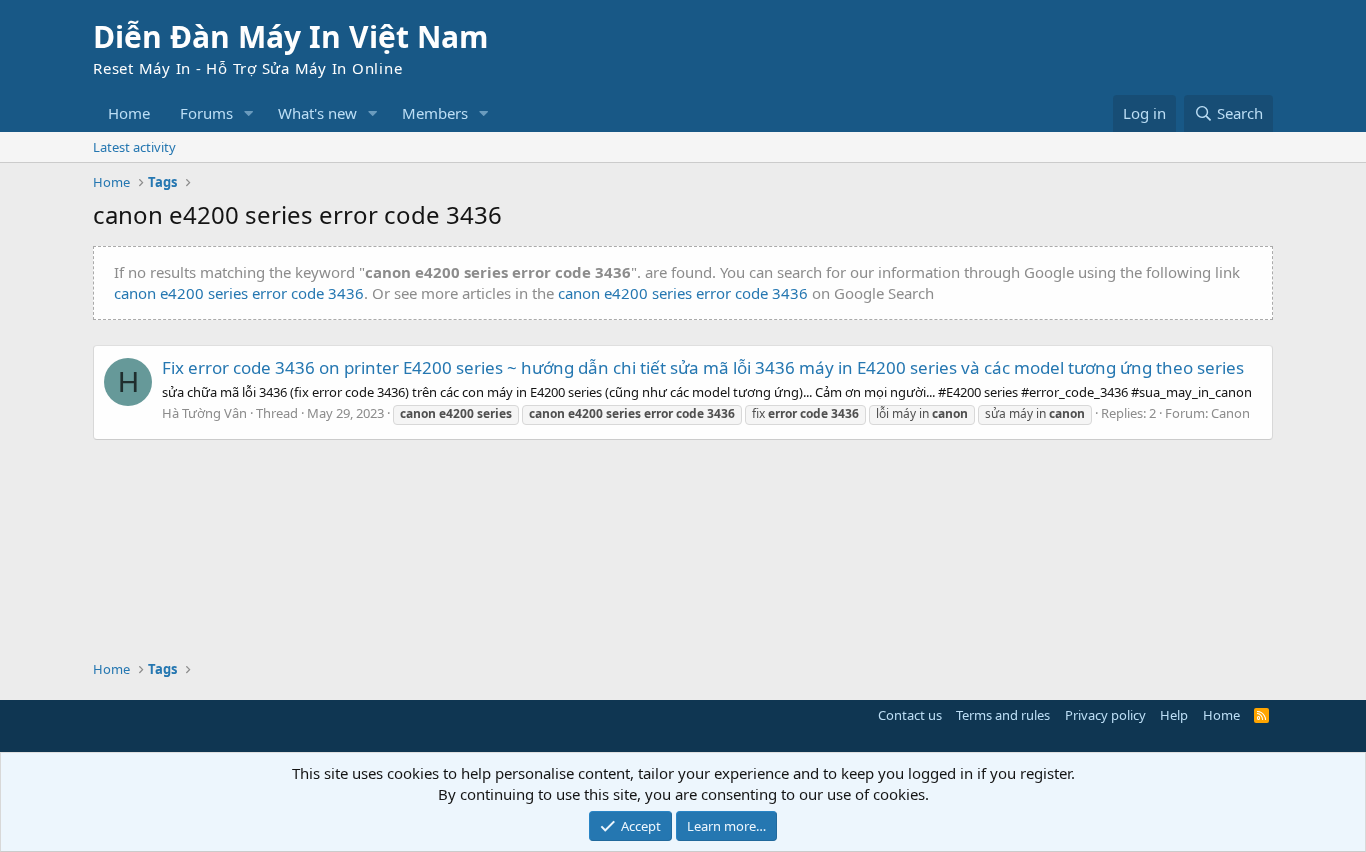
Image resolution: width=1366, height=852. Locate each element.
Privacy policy (1105, 715)
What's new (317, 113)
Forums (206, 113)
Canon (1230, 413)
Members (435, 113)
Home (129, 113)
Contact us (910, 715)
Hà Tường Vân (204, 413)
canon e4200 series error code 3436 (239, 293)
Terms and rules (1003, 715)
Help (1174, 715)
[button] (249, 113)
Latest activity (134, 147)
